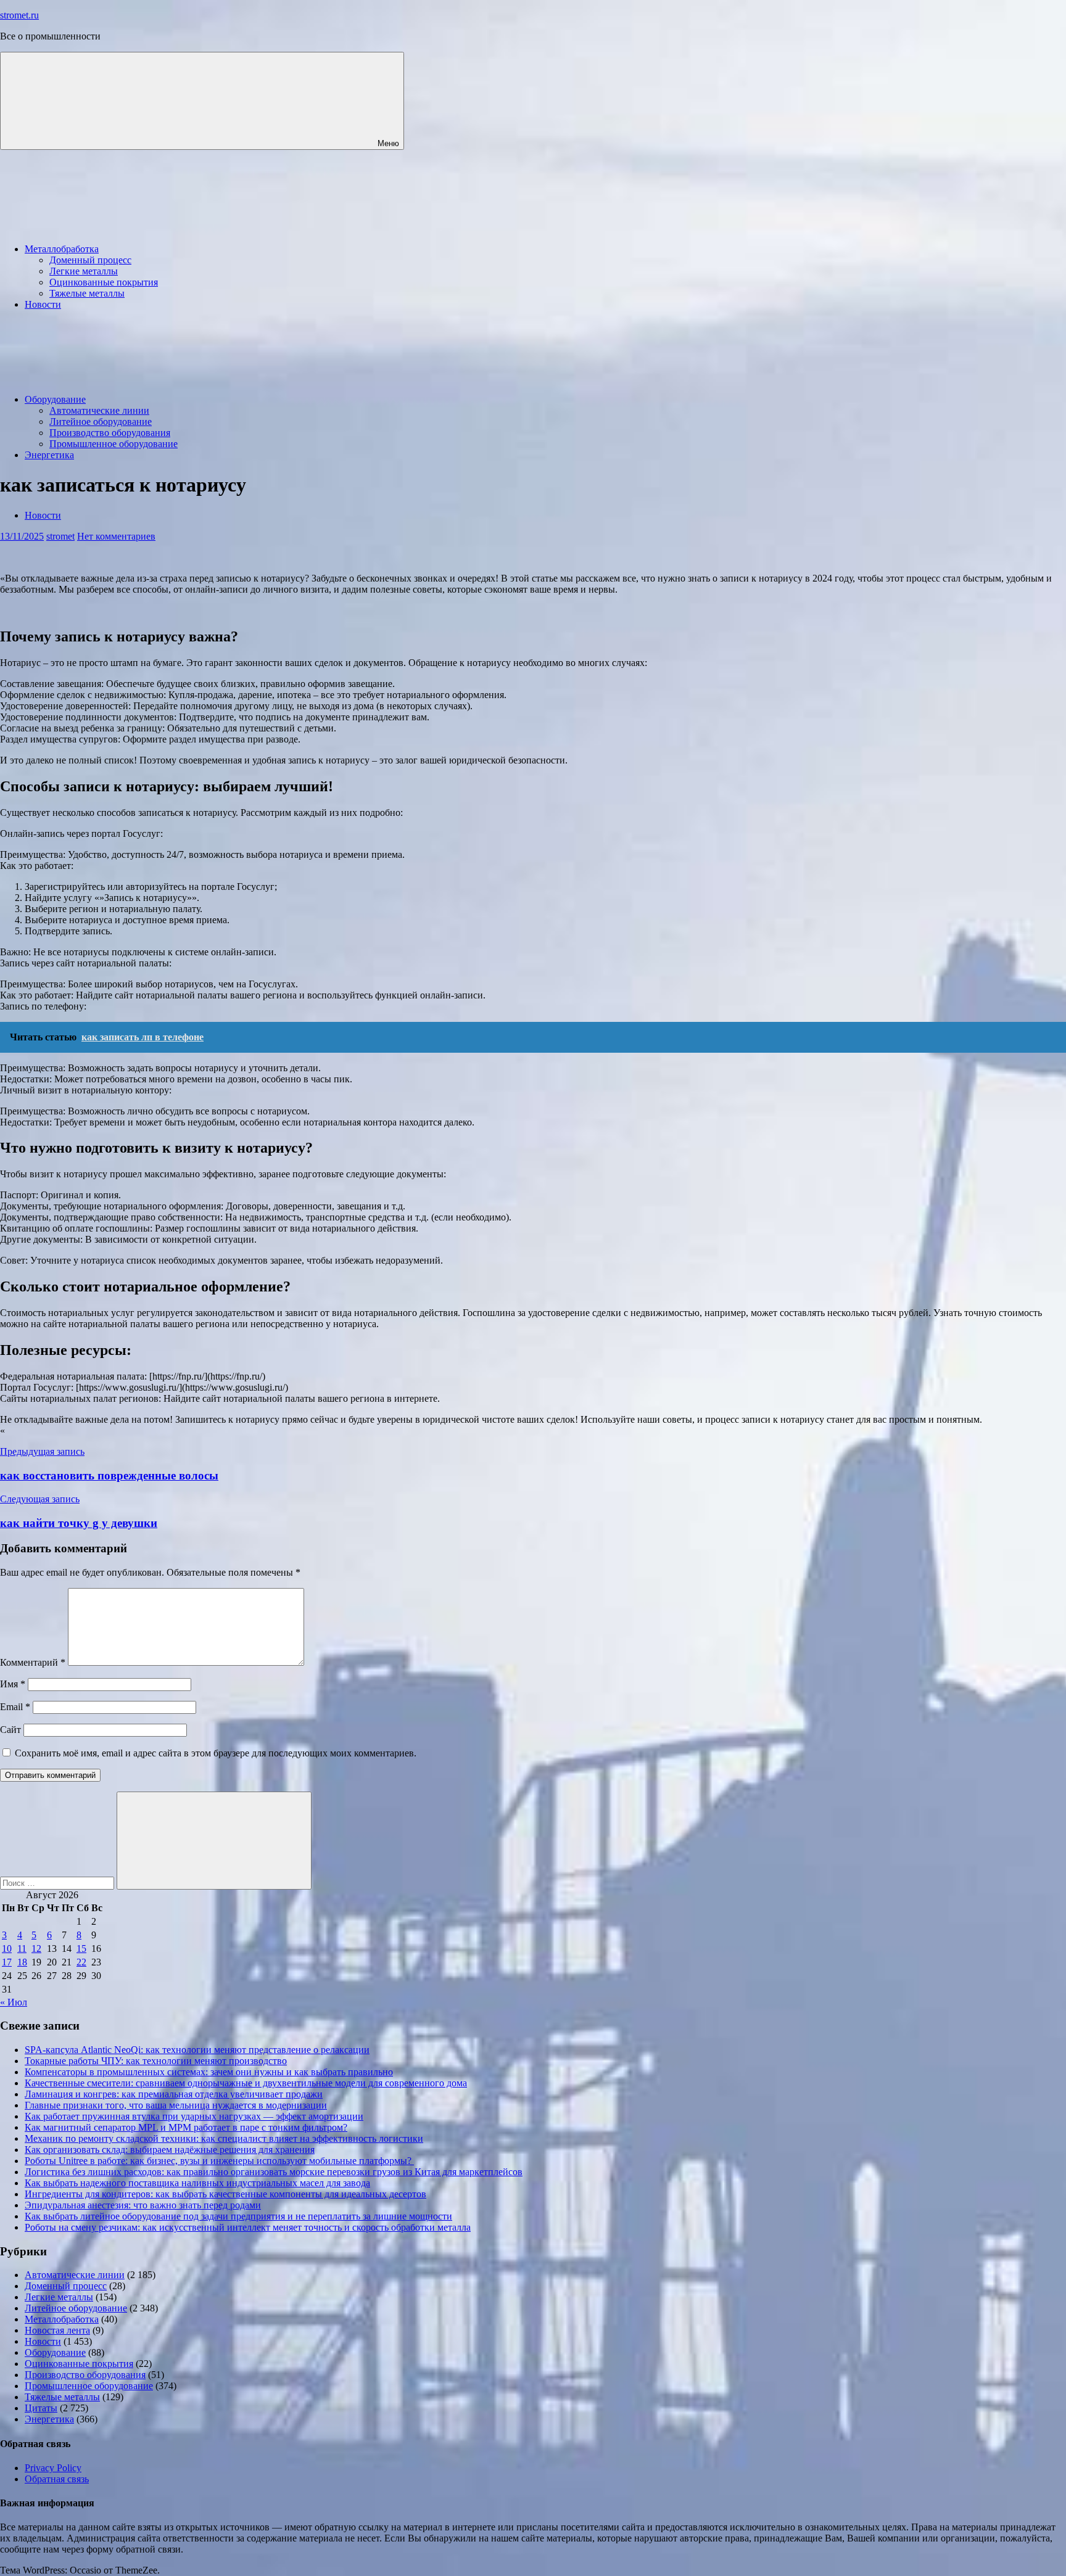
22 (81, 1962)
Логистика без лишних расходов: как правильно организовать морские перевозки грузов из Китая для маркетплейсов (274, 2172)
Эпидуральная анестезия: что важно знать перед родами (143, 2205)
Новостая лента (57, 2330)
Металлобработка (62, 249)
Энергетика (49, 455)
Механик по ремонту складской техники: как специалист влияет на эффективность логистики (224, 2138)
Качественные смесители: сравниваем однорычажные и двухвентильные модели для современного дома (246, 2083)
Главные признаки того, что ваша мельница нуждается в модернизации (176, 2105)
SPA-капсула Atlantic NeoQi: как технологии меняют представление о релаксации (197, 2050)
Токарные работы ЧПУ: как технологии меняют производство (156, 2061)
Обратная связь (57, 2479)
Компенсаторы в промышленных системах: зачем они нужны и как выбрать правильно (209, 2072)
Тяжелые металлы (87, 293)
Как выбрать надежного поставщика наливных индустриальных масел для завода (197, 2183)
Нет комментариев (116, 536)
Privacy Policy (53, 2468)
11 (22, 1948)
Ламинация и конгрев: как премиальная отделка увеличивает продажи (174, 2094)
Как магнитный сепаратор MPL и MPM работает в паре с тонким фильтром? (186, 2127)
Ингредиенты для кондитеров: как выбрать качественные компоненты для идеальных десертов (225, 2194)
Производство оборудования (110, 433)
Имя (13, 1684)
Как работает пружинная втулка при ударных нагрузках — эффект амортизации (194, 2116)
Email (15, 1707)
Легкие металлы (84, 271)
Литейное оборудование (101, 422)
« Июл (14, 2002)
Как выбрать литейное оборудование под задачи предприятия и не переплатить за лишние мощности (238, 2216)
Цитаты (41, 2408)
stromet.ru (19, 15)
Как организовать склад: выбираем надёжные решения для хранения (170, 2150)
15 (81, 1948)
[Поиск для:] (58, 1883)
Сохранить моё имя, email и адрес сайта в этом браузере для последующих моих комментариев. (216, 1753)
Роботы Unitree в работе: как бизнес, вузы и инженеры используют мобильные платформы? (219, 2161)
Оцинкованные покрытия (104, 282)
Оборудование (55, 399)
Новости (43, 304)
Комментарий (33, 1662)
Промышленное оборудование (114, 444)
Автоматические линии (99, 410)
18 (22, 1962)
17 (7, 1962)
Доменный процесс (90, 260)
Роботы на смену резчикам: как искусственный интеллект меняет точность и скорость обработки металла (248, 2227)
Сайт (10, 1730)
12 (36, 1948)
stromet (60, 536)
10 (7, 1948)
